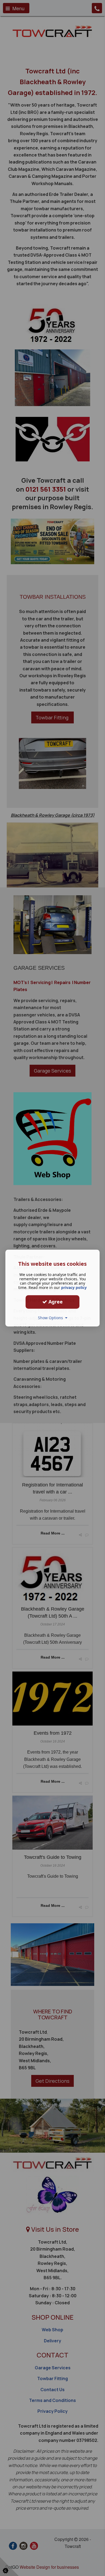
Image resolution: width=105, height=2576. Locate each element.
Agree (55, 1302)
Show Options (52, 1318)
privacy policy (74, 1287)
